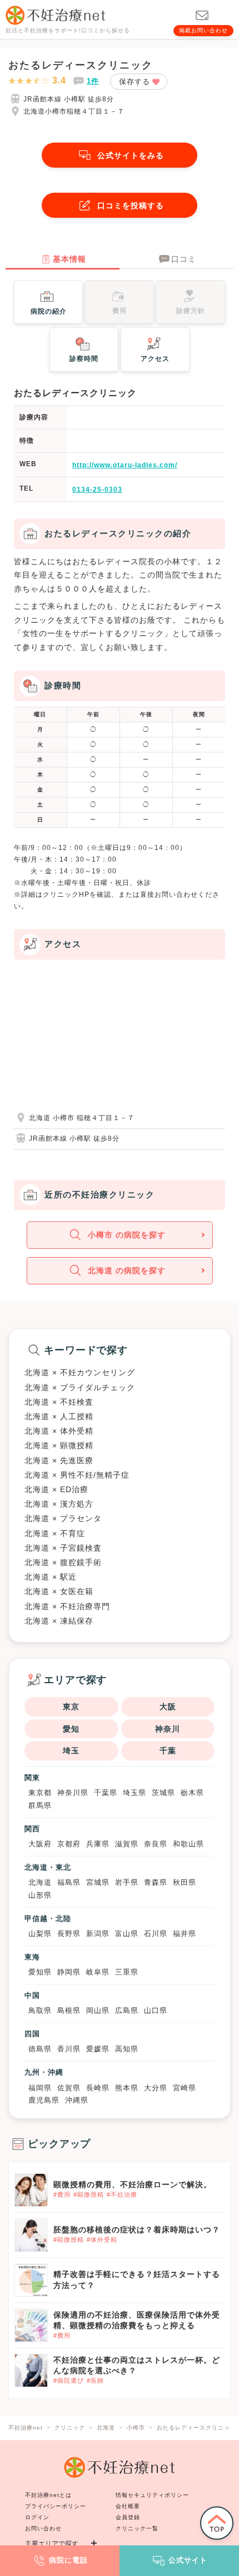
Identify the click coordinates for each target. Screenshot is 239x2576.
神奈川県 (73, 1793)
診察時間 (84, 359)
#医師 (95, 2381)
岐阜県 (98, 1972)
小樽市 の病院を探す (127, 1235)
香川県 (69, 2049)
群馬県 (40, 1805)
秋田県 (185, 1882)
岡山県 (98, 2010)
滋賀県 (127, 1844)
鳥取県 (40, 2010)
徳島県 (40, 2049)
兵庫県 (98, 1844)
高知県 (127, 2049)
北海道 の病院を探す (127, 1270)
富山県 (127, 1934)
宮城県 (98, 1882)
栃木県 (192, 1793)
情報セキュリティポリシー (152, 2495)
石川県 (156, 1934)
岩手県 (127, 1882)
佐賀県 (69, 2088)
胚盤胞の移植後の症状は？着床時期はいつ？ (137, 2230)
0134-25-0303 (97, 490)
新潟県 (98, 1934)
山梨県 (40, 1934)
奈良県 (156, 1844)
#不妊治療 (122, 2194)
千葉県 (106, 1793)
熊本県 (127, 2088)
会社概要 (128, 2506)
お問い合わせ (43, 2528)
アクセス (155, 359)
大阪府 (40, 1844)
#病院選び (69, 2381)
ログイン (37, 2517)
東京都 (40, 1793)
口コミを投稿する (131, 206)
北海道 (40, 1882)
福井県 (185, 1934)
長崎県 (98, 2088)
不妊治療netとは (48, 2495)
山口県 (156, 2010)
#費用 (62, 2194)
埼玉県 (135, 1793)
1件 (93, 81)
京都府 (69, 1844)
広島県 (127, 2010)
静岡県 (69, 1972)
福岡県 (40, 2088)
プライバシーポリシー (56, 2506)
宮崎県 (185, 2088)
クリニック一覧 (137, 2528)
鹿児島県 (44, 2100)
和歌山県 (188, 1844)
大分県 (156, 2088)
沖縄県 (77, 2100)
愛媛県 (98, 2049)
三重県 (127, 1972)
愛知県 (40, 1972)
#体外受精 (102, 2240)
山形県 (40, 1895)
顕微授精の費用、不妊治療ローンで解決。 (133, 2184)
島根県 (69, 2010)
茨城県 (163, 1793)
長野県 (69, 1934)
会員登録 (128, 2517)
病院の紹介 (49, 311)
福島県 (69, 1882)
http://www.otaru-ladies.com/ (125, 465)
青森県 (156, 1882)
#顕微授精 (89, 2194)
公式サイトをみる (131, 155)
